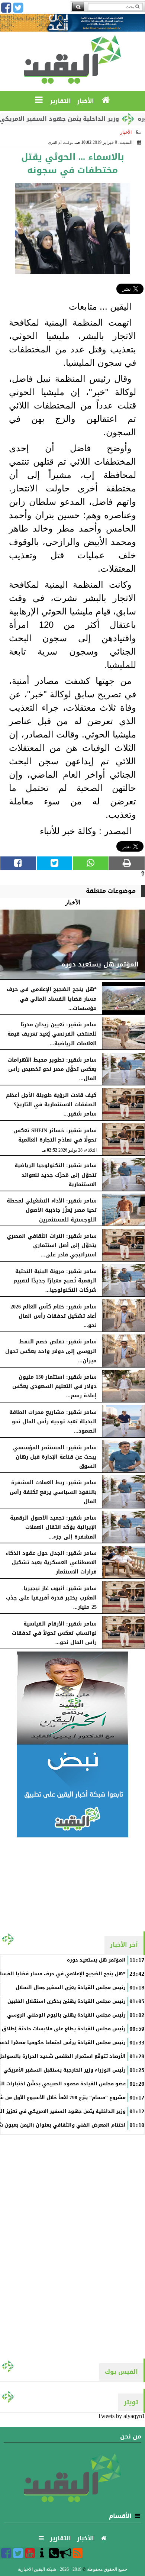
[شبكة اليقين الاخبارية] (72, 1698)
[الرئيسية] (106, 100)
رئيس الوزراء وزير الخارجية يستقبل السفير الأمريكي (65, 2070)
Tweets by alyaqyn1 (121, 2416)
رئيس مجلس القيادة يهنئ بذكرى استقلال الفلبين (67, 2001)
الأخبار (126, 132)
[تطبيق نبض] (72, 1791)
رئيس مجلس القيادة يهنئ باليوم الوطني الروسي (66, 2015)
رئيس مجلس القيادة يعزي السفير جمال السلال (71, 1988)
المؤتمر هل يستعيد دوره (96, 1960)
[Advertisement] (72, 1884)
